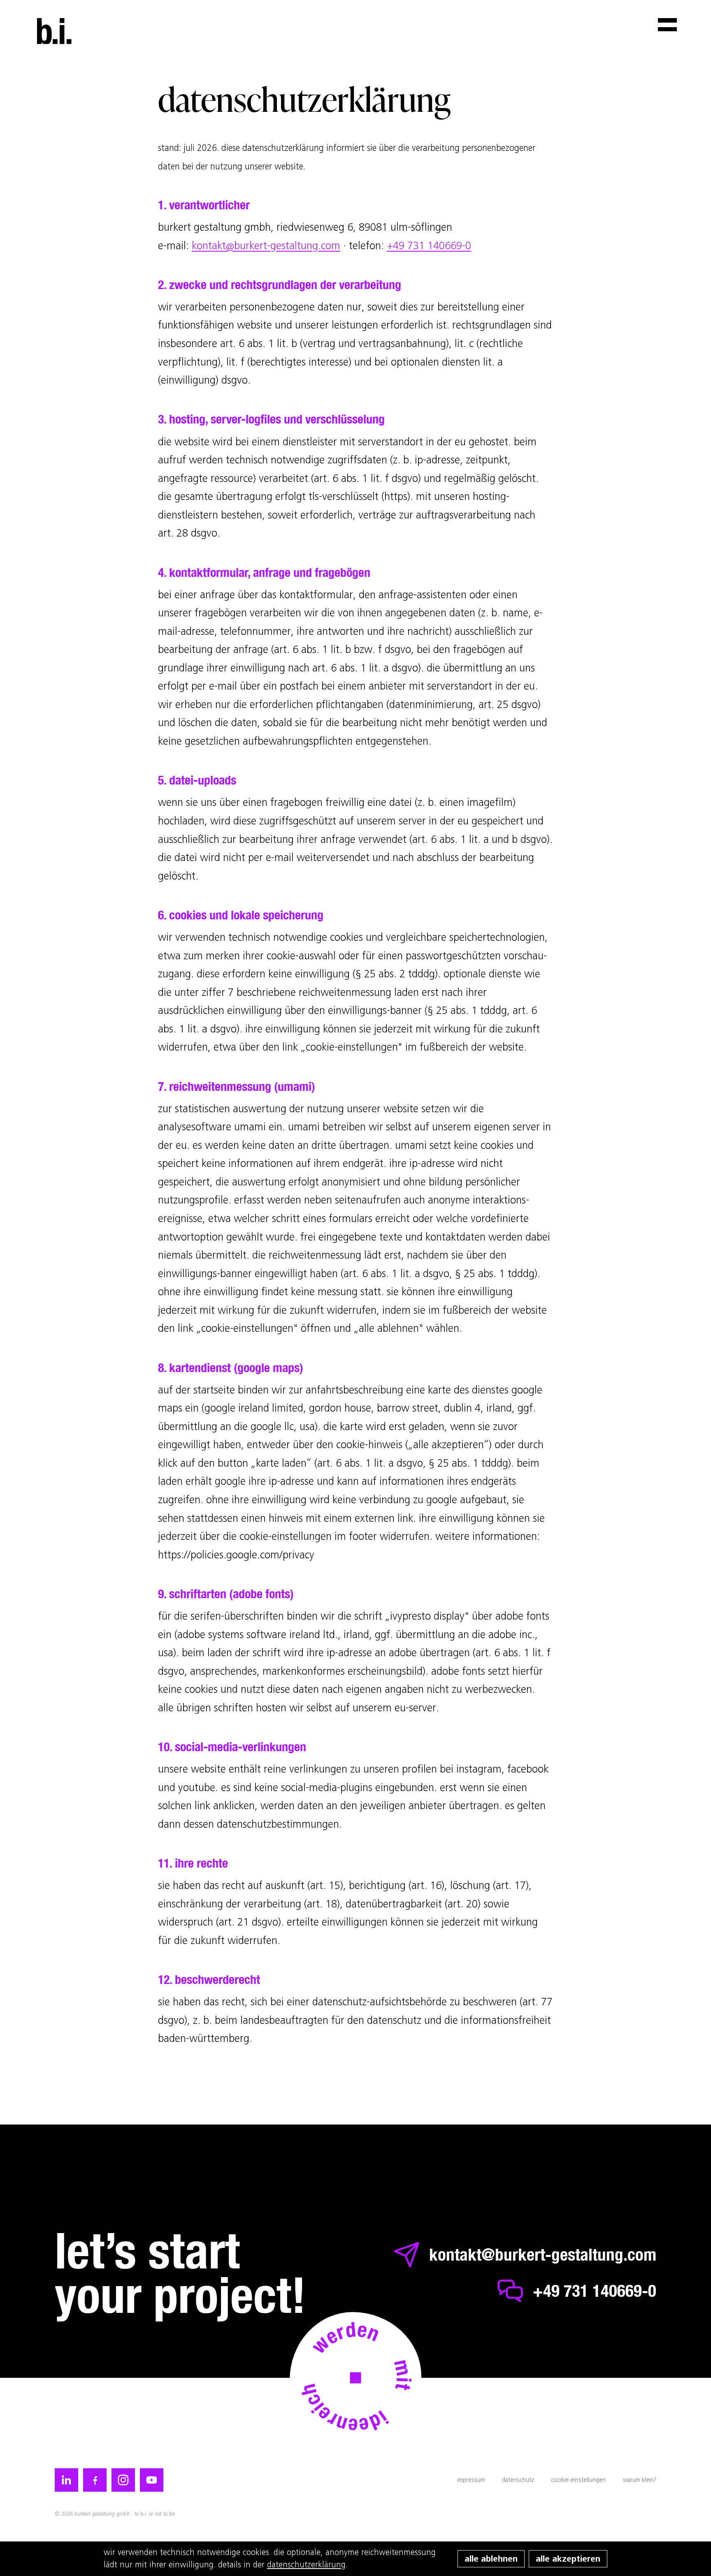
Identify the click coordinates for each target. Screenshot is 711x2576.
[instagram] (123, 2480)
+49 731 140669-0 (429, 245)
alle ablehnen (491, 2559)
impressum (471, 2480)
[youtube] (152, 2480)
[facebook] (95, 2480)
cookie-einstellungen (578, 2480)
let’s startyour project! (180, 2273)
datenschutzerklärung (306, 2565)
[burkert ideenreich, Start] (54, 31)
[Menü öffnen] (667, 25)
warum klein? (640, 2480)
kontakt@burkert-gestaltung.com (266, 245)
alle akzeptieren (568, 2559)
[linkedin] (66, 2480)
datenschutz (518, 2480)
